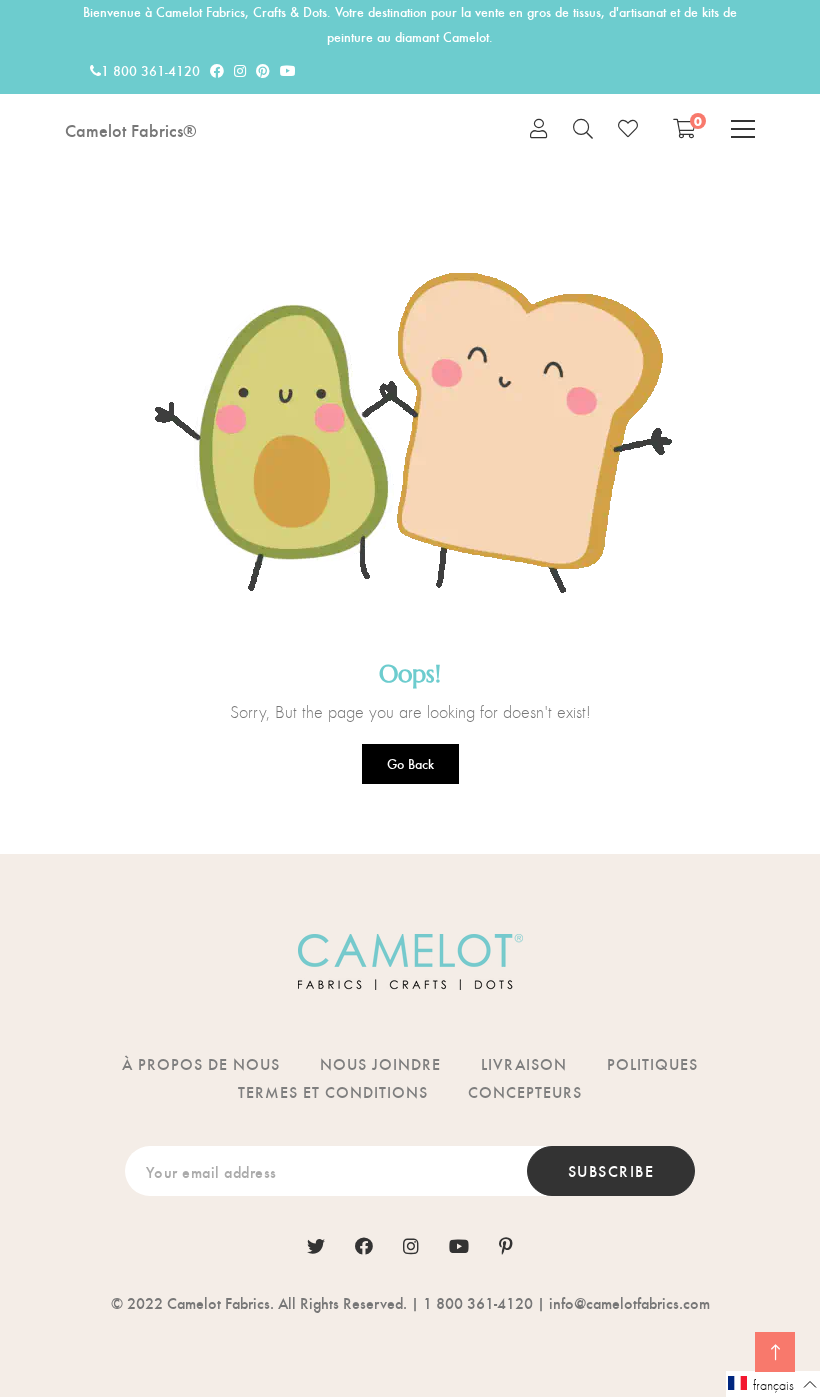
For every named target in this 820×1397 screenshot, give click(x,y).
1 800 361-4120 (150, 70)
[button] (773, 1384)
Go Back (410, 763)
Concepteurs (525, 1091)
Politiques (652, 1063)
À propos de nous (201, 1063)
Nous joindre (380, 1063)
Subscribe (611, 1170)
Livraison (524, 1063)
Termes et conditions (333, 1091)
